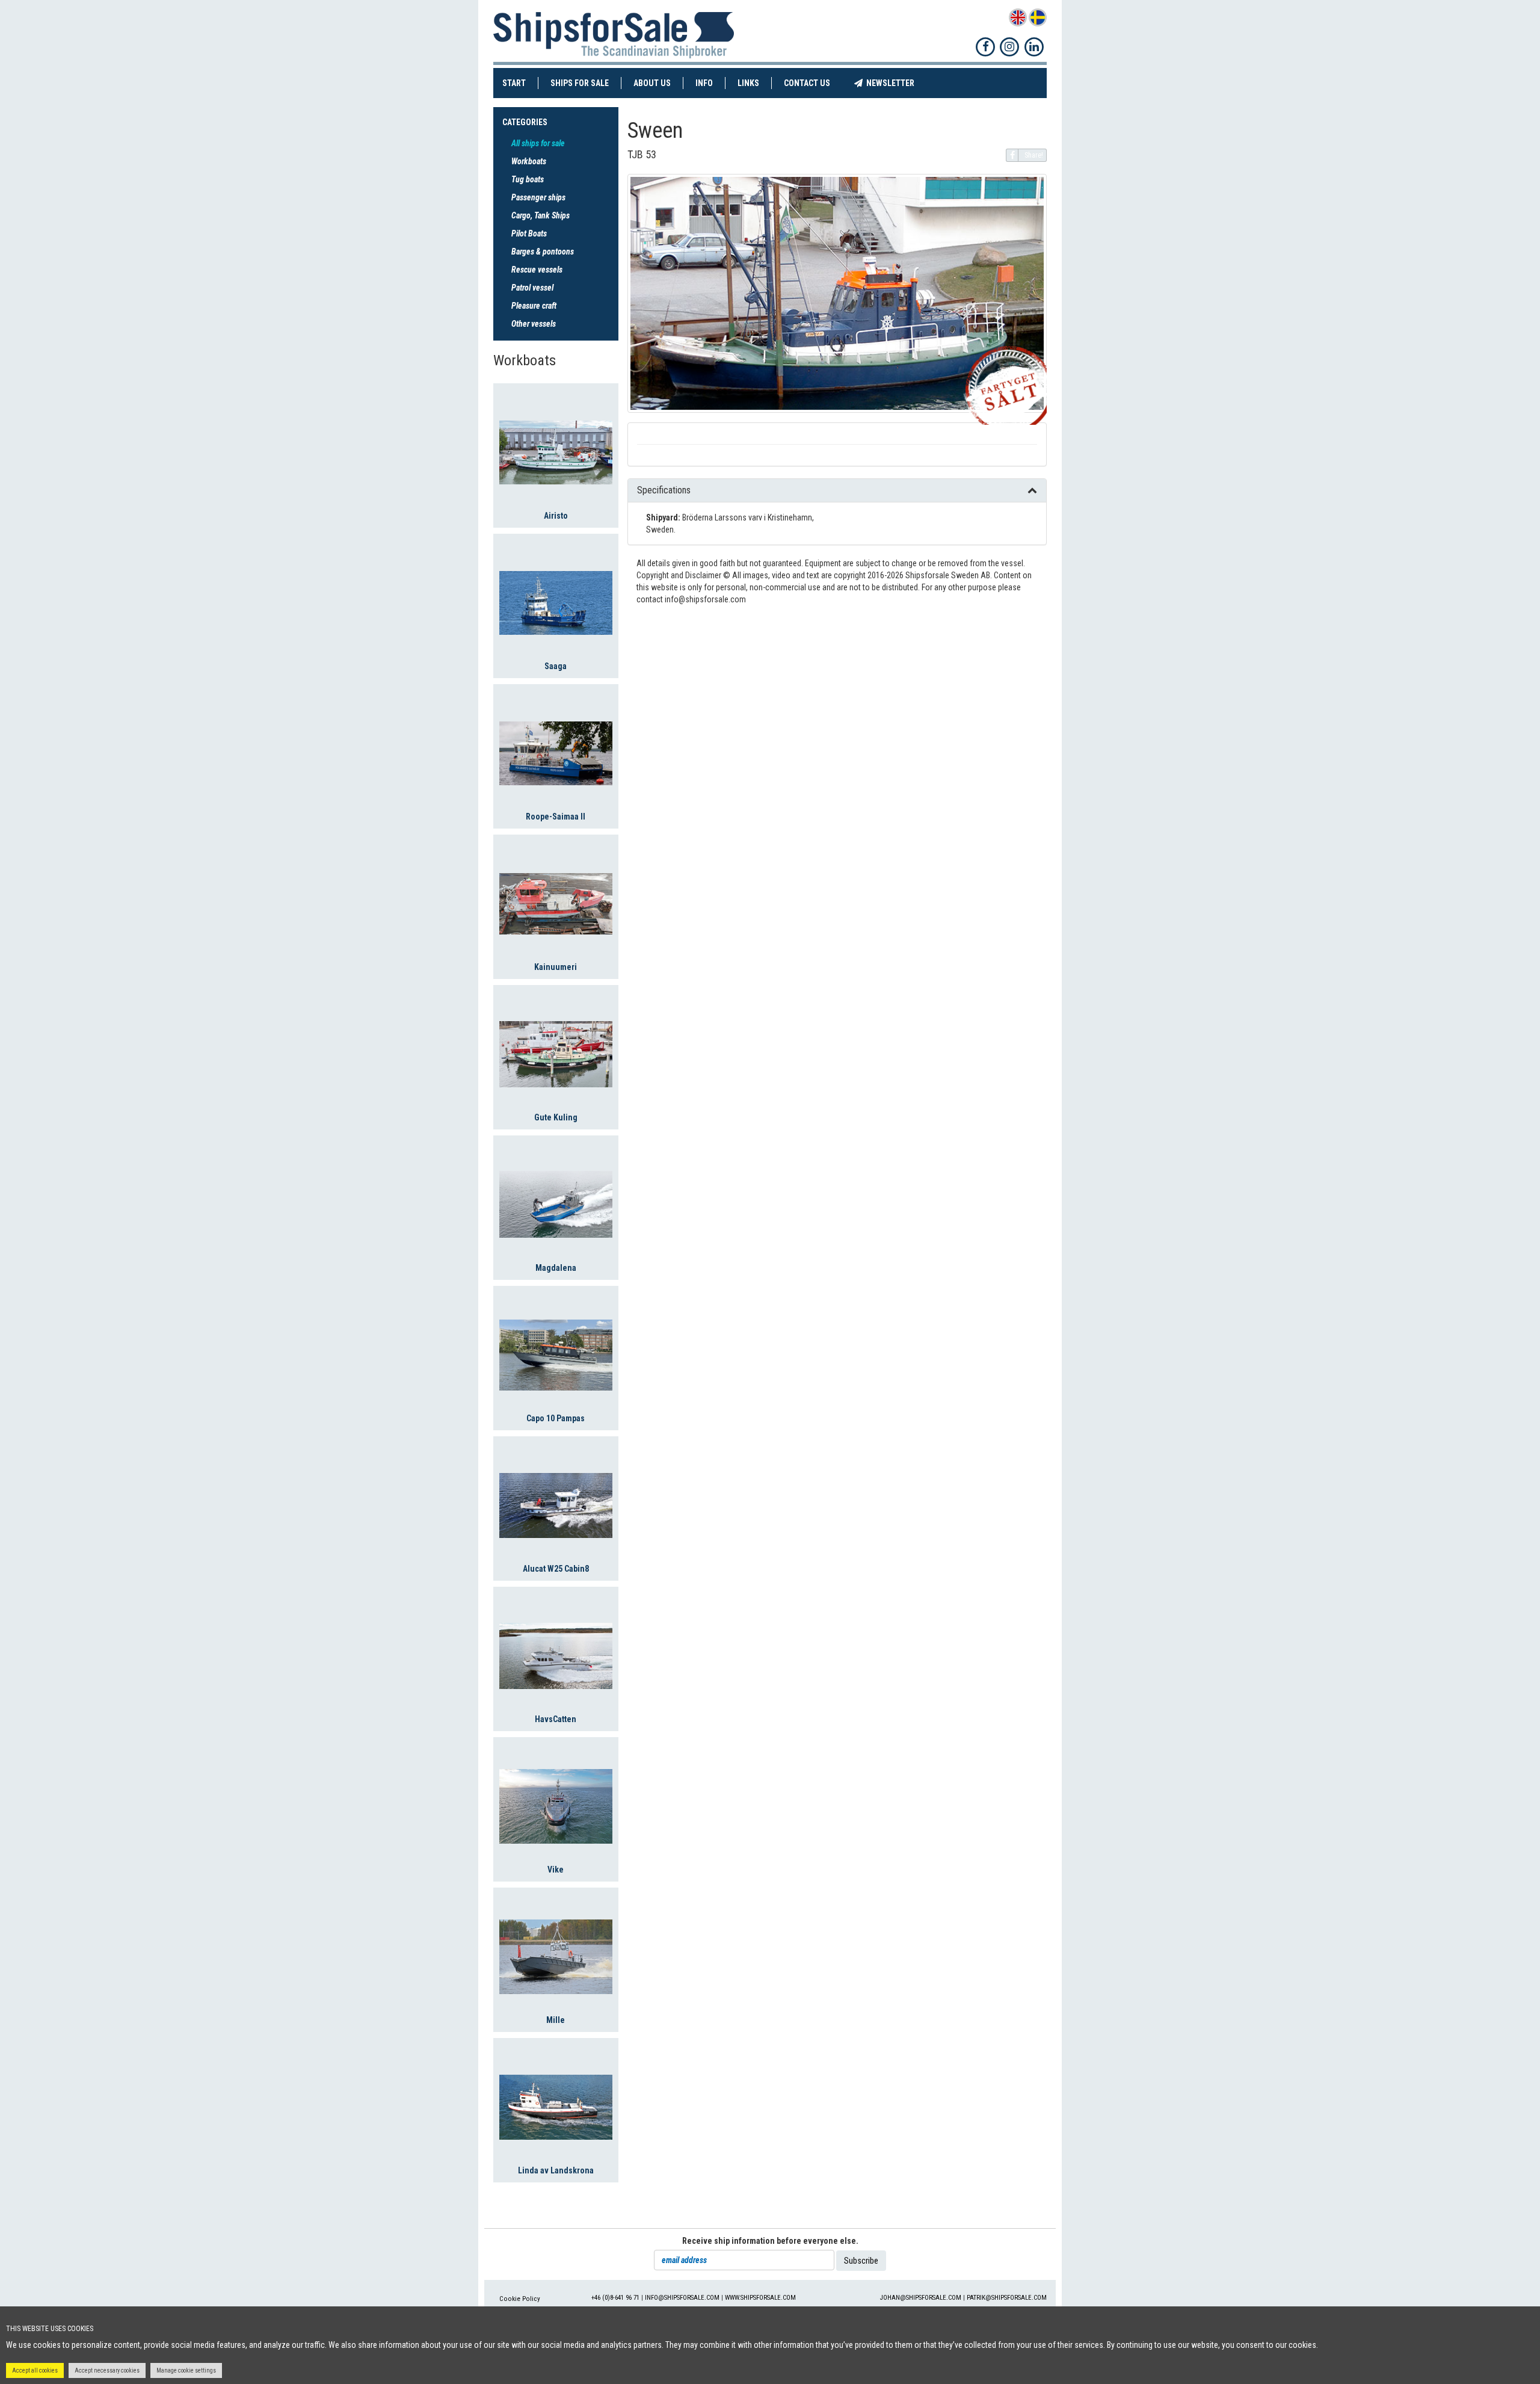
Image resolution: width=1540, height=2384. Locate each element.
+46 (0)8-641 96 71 (615, 2298)
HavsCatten (556, 1719)
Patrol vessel (532, 288)
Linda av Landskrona (556, 2170)
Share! (1034, 155)
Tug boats (528, 179)
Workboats (529, 161)
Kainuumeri (556, 967)
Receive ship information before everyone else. (770, 2241)
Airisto (556, 516)
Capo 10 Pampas (556, 1418)
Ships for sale (586, 83)
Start (520, 83)
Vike (556, 1870)
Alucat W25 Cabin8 (556, 1569)
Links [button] (748, 83)
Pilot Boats (529, 233)
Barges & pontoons (543, 252)
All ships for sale (538, 143)
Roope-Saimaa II (556, 817)
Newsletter (895, 83)
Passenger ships (538, 197)
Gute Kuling (556, 1117)
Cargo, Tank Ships (541, 215)
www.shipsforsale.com (760, 2298)
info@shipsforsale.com (682, 2298)
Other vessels (534, 324)
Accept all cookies (35, 2370)
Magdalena (556, 1268)
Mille (556, 2020)
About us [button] (652, 83)
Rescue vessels (537, 270)
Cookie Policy (520, 2299)
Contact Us (813, 83)
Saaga (556, 666)
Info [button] (704, 83)
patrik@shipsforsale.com (1007, 2298)
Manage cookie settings (186, 2370)
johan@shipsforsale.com (921, 2298)
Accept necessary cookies (107, 2370)
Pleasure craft (534, 306)
